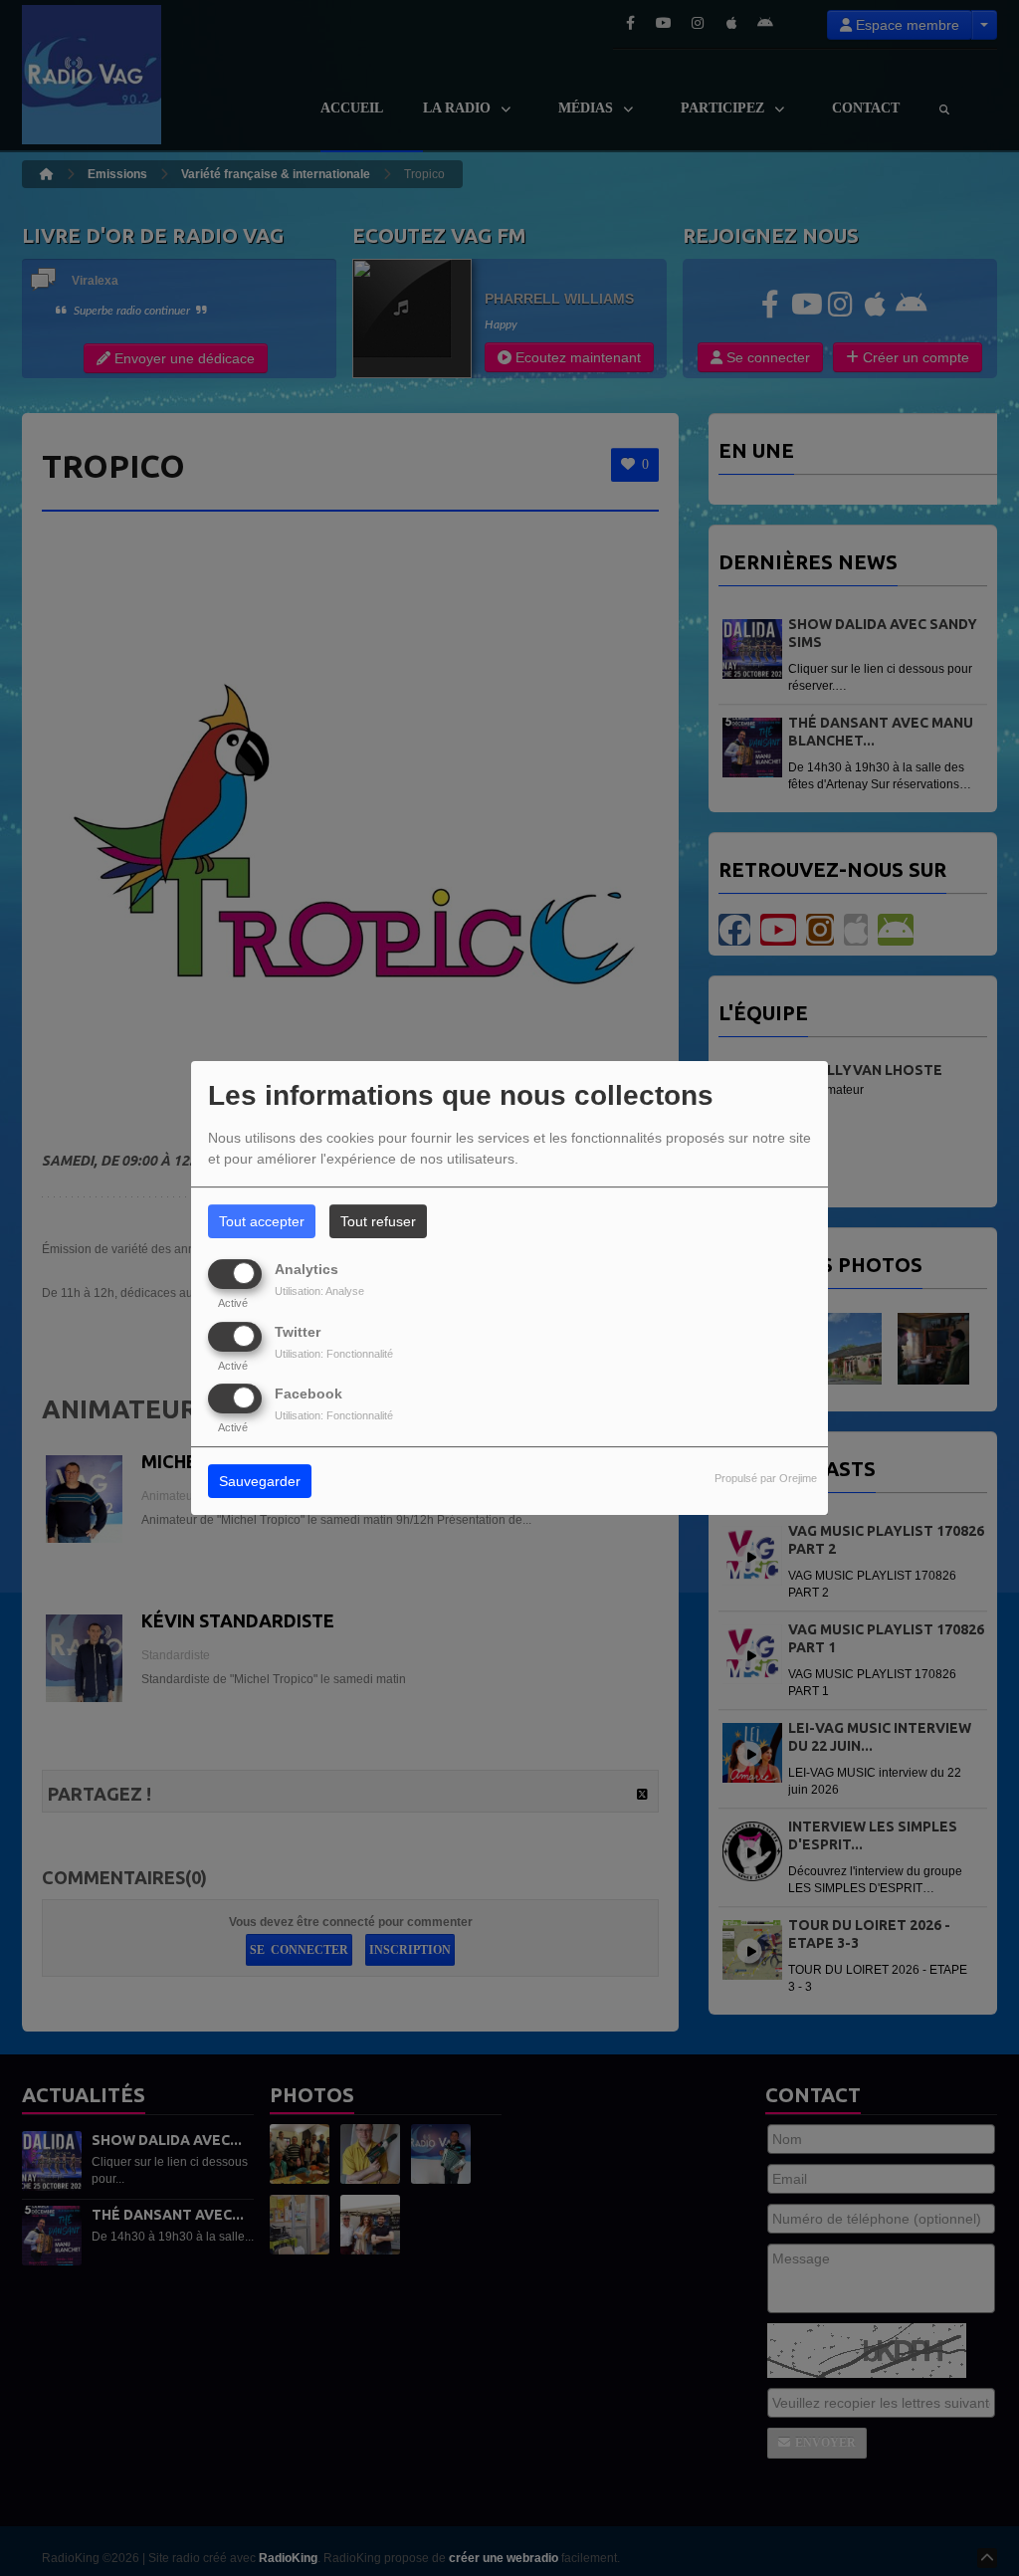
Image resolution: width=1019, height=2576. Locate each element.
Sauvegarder (260, 1481)
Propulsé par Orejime (766, 1478)
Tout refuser (378, 1221)
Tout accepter (262, 1221)
